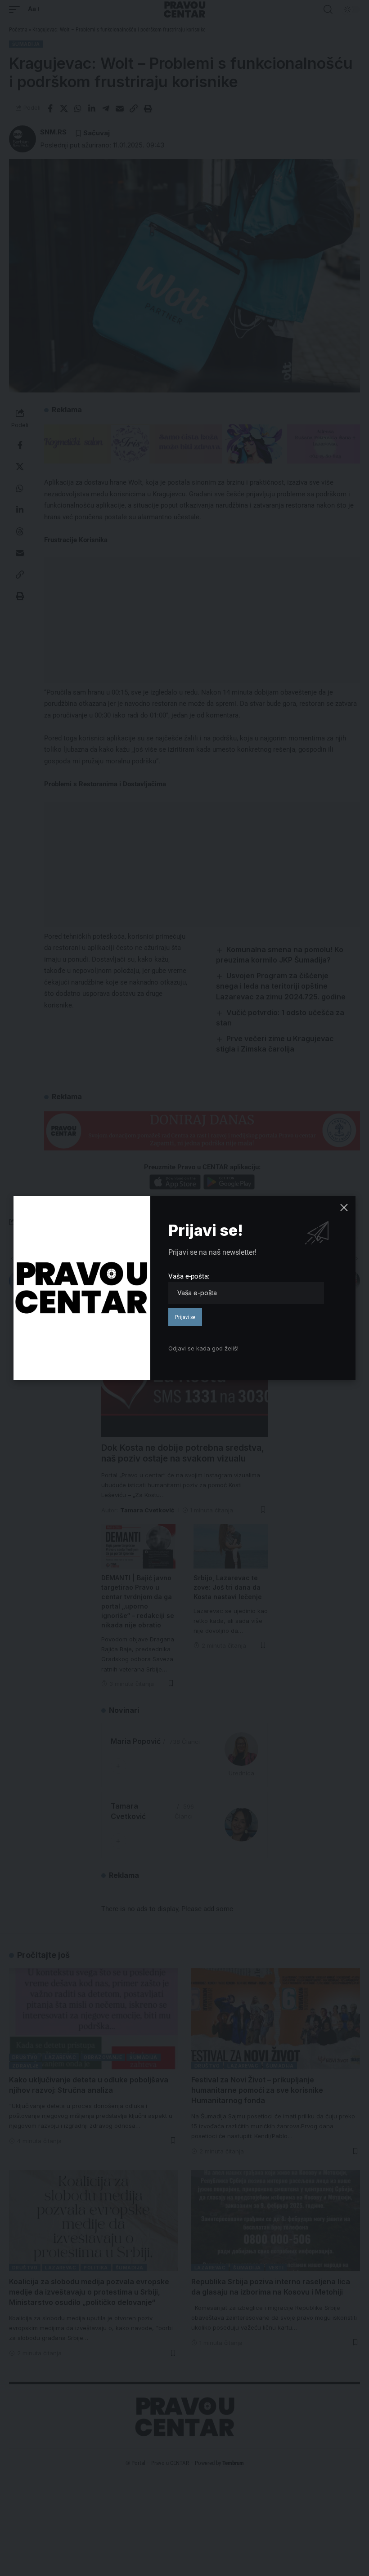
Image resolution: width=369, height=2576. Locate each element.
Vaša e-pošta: (189, 1276)
